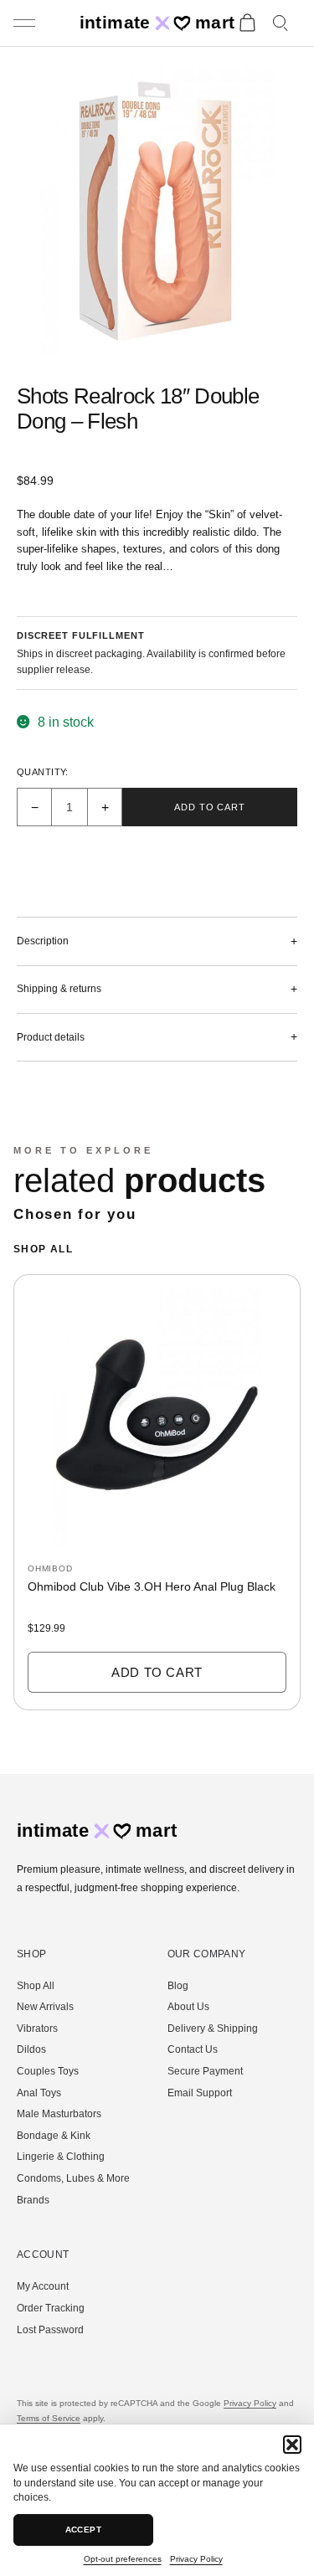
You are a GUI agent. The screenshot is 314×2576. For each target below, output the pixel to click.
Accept (83, 2530)
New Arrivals (45, 2007)
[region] (157, 1500)
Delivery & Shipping (213, 2028)
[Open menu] (26, 23)
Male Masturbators (59, 2114)
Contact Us (193, 2049)
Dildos (31, 2049)
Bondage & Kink (54, 2136)
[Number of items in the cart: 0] (247, 23)
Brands (33, 2200)
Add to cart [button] (157, 1672)
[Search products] (281, 23)
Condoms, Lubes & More (73, 2178)
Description (43, 941)
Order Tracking (51, 2308)
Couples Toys (48, 2071)
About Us (188, 2007)
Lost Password (50, 2330)
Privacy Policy (196, 2559)
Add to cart (210, 807)
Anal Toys (39, 2093)
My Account (43, 2286)
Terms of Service (49, 2418)
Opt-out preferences (123, 2559)
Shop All (43, 1249)
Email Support (200, 2093)
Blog (178, 1986)
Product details (51, 1037)
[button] (292, 2445)
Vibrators (37, 2028)
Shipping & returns (59, 989)
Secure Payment (205, 2071)
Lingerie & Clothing (61, 2157)
